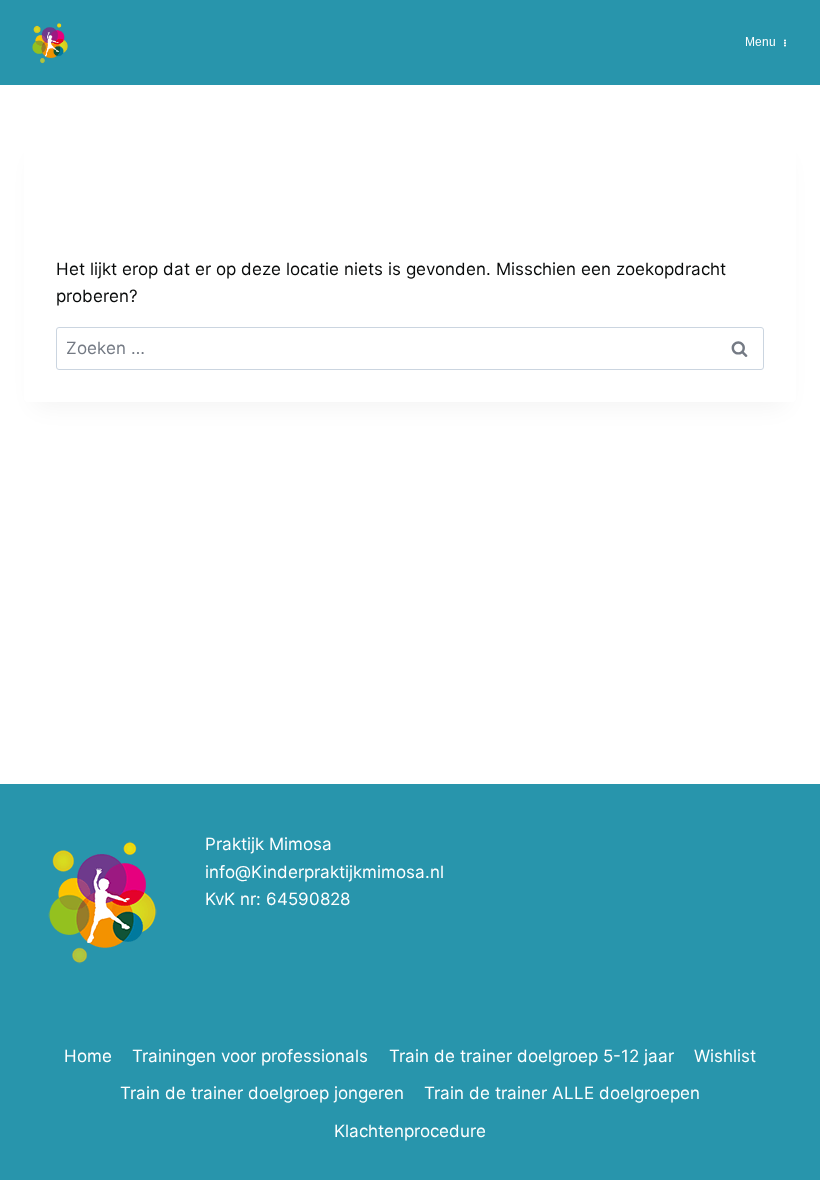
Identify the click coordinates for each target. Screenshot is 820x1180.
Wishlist (725, 1056)
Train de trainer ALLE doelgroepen (562, 1093)
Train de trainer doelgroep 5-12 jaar (531, 1056)
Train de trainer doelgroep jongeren (262, 1093)
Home (88, 1056)
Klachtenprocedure (410, 1131)
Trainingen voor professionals (250, 1056)
